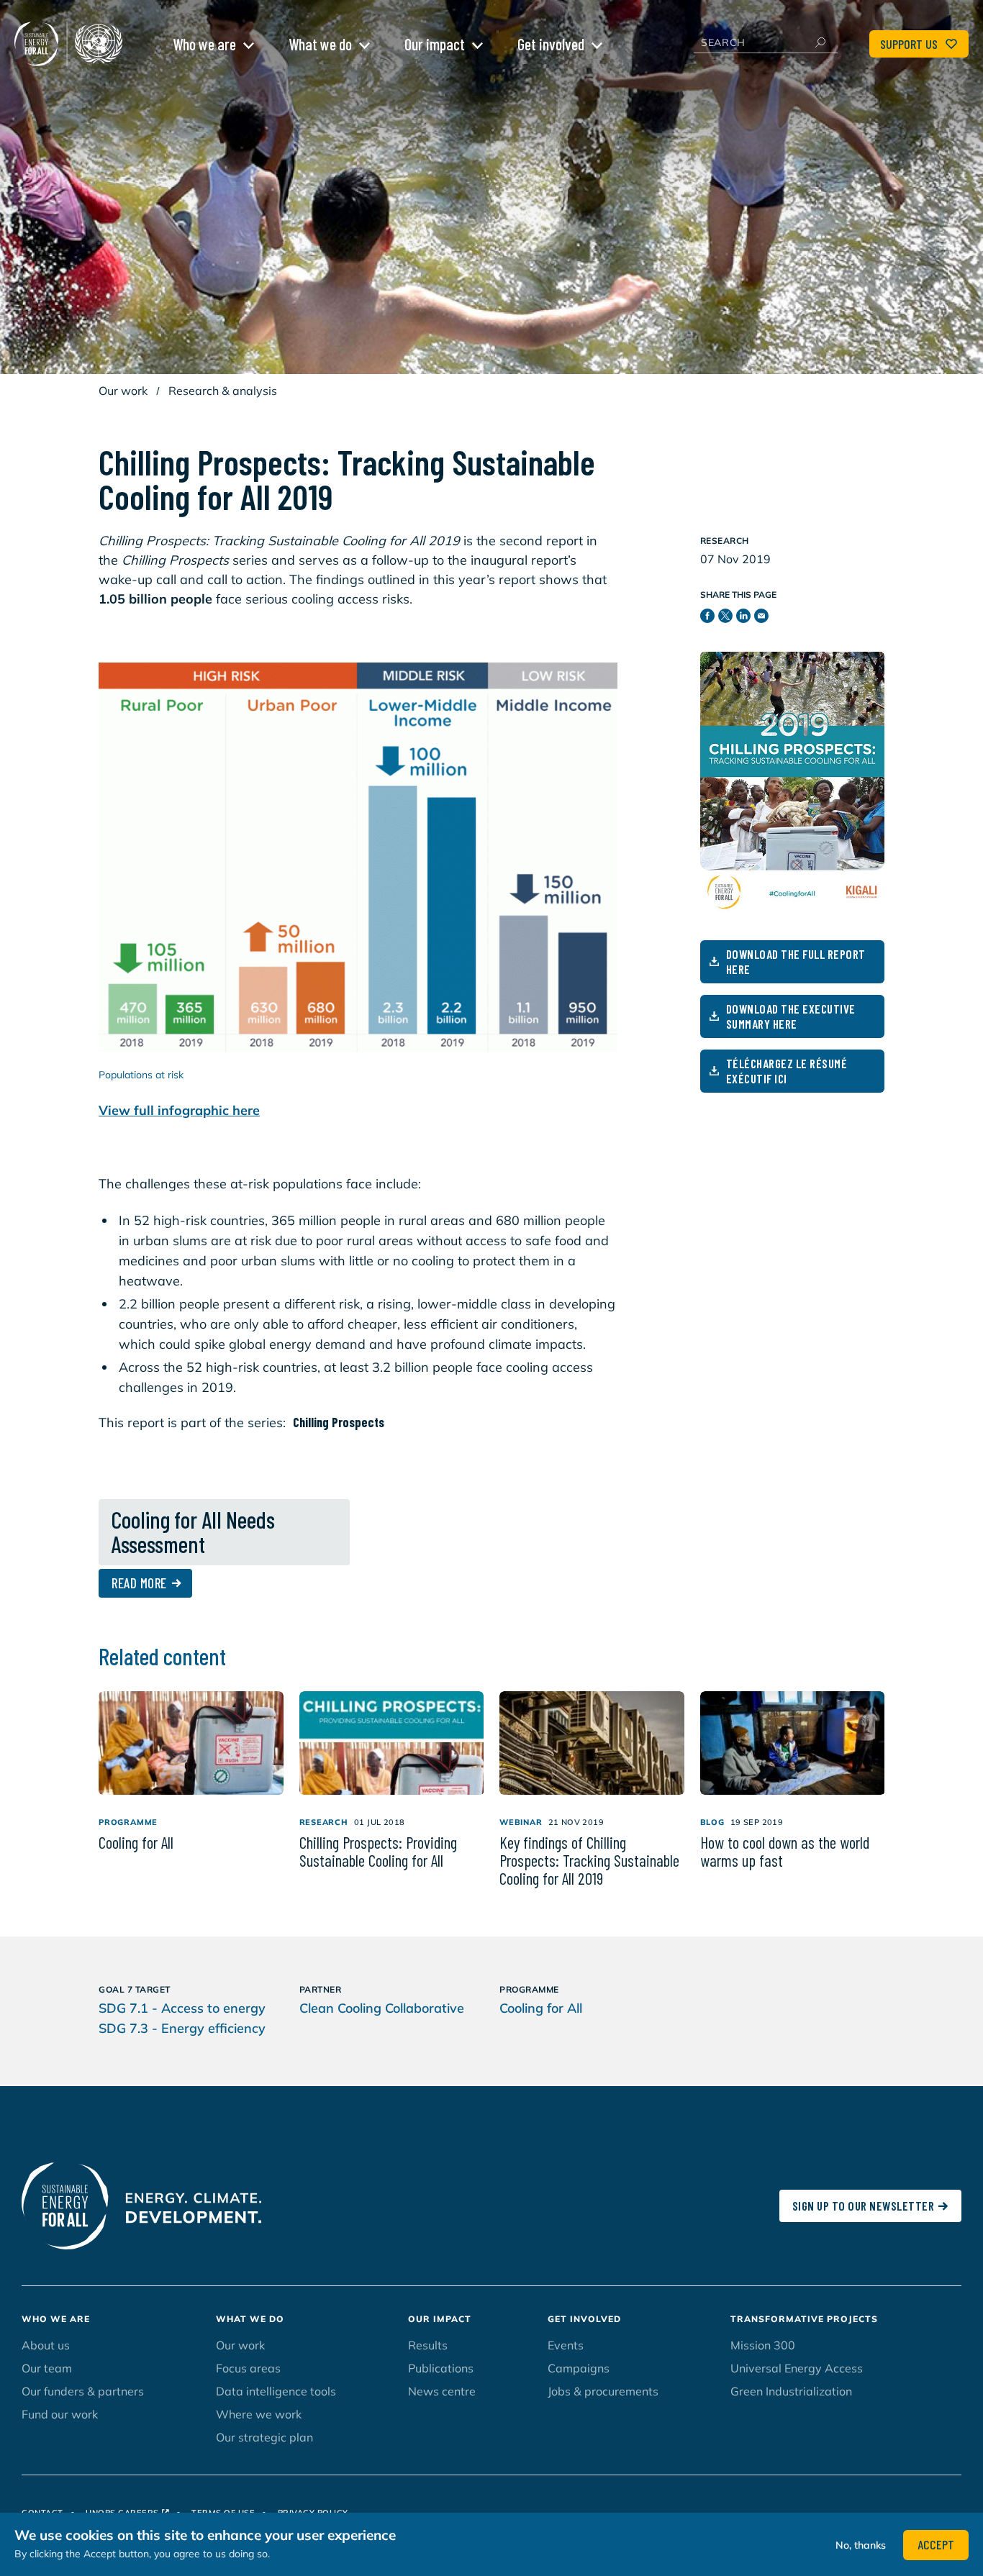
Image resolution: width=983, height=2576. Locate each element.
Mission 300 (763, 2345)
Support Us (909, 44)
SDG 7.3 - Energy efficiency (182, 2028)
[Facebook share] (709, 619)
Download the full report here (796, 961)
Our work (123, 391)
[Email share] (763, 619)
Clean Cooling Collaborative (382, 2008)
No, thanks (861, 2544)
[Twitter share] (727, 619)
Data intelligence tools (276, 2391)
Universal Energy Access (797, 2368)
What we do (320, 44)
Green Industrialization (791, 2391)
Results (428, 2345)
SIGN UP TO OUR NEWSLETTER (864, 2206)
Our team (47, 2368)
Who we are (204, 44)
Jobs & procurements (603, 2391)
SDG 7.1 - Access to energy (182, 2008)
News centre (442, 2391)
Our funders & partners (83, 2391)
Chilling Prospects (339, 1422)
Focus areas (248, 2368)
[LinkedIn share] (745, 619)
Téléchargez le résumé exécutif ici (787, 1071)
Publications (441, 2368)
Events (566, 2345)
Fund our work (60, 2414)
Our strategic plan (264, 2437)
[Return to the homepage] (72, 44)
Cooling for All (541, 2008)
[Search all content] (820, 42)
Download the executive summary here (791, 1016)
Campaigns (579, 2368)
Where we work (259, 2414)
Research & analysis (223, 391)
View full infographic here (179, 1110)
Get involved (551, 44)
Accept (936, 2544)
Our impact (435, 44)
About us (46, 2345)
